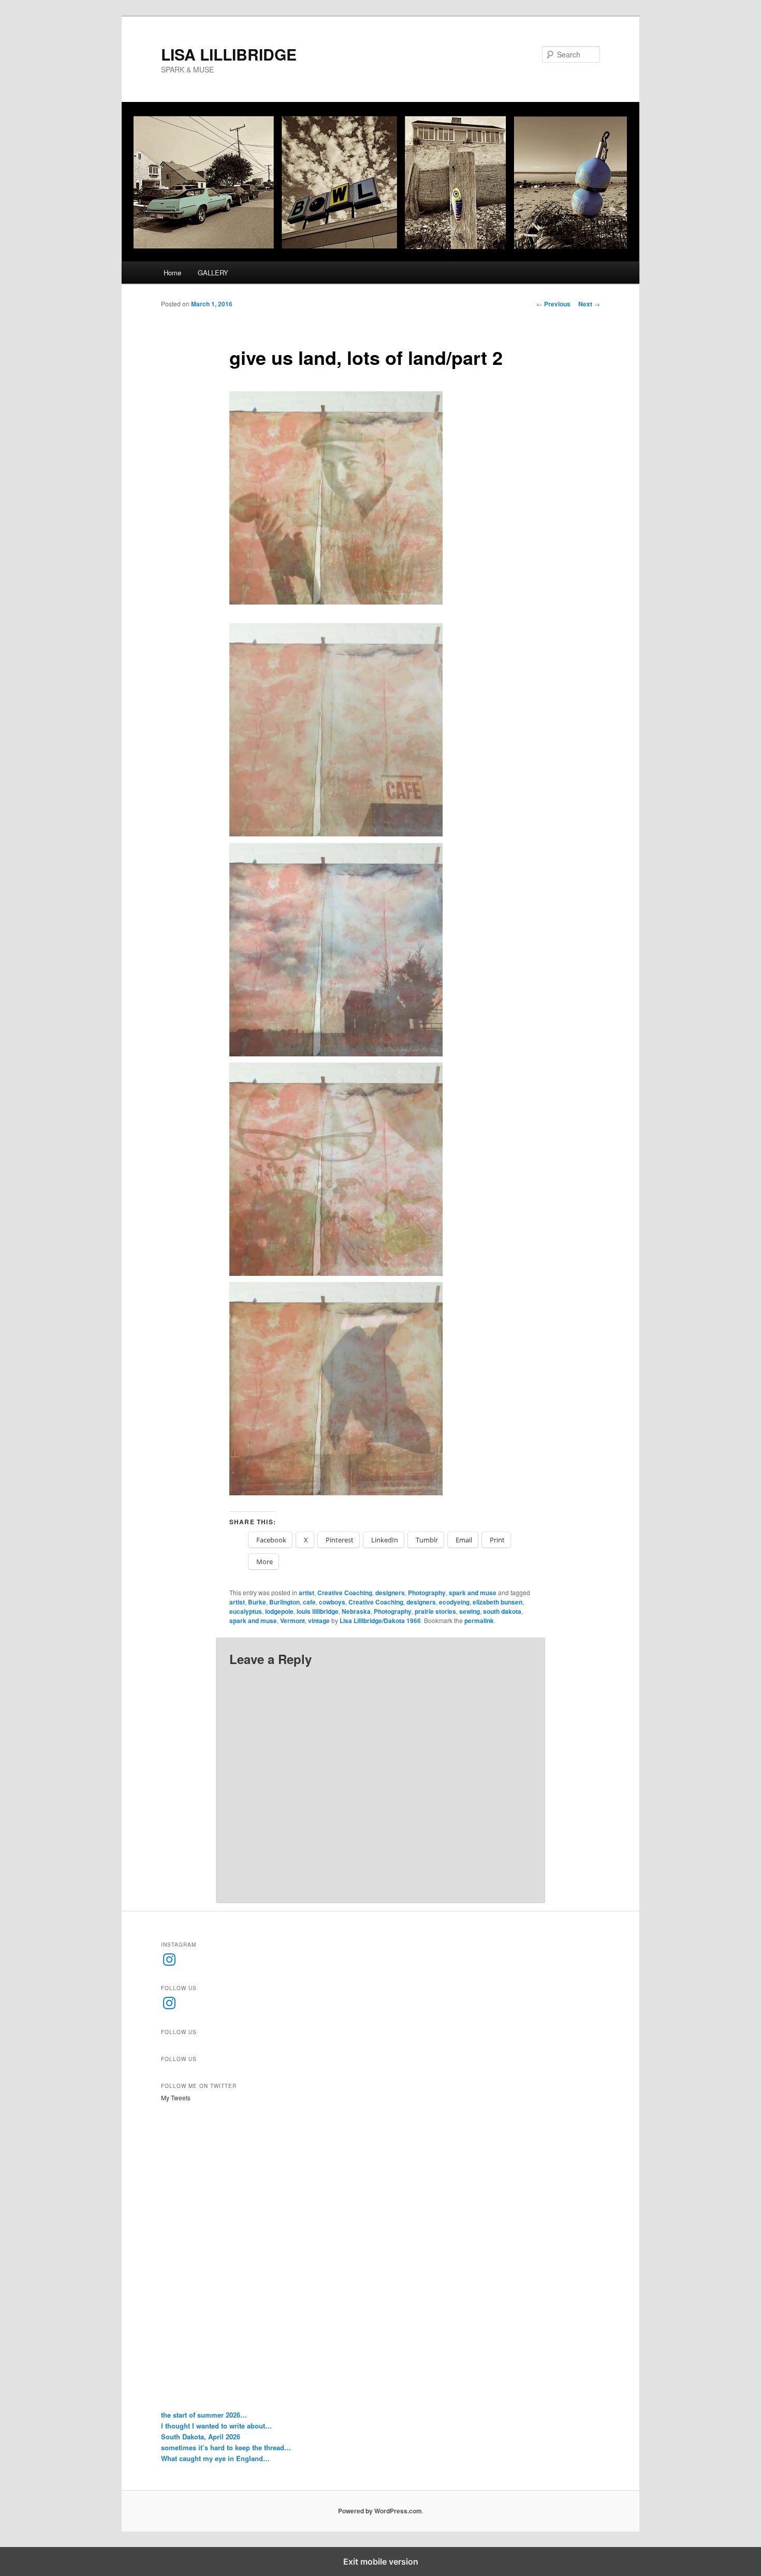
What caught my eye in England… (215, 2458)
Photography (427, 1593)
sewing (470, 1611)
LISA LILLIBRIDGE (229, 54)
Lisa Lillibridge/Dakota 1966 (380, 1621)
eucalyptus (246, 1611)
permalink (479, 1621)
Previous (553, 304)
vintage (319, 1621)
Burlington (284, 1602)
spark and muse (473, 1593)
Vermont (292, 1621)
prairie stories (435, 1611)
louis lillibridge (318, 1611)
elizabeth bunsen (497, 1602)
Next (589, 304)
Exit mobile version (381, 2562)
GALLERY (213, 273)
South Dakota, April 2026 (201, 2437)
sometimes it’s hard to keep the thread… (226, 2447)
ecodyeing (454, 1602)
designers (390, 1593)
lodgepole (279, 1611)
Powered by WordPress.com (380, 2511)
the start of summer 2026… (204, 2415)
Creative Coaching (345, 1593)
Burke (257, 1602)
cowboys (332, 1602)
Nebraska (356, 1611)
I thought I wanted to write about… (216, 2426)
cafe (309, 1602)
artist (306, 1593)
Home (172, 273)
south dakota (502, 1611)
